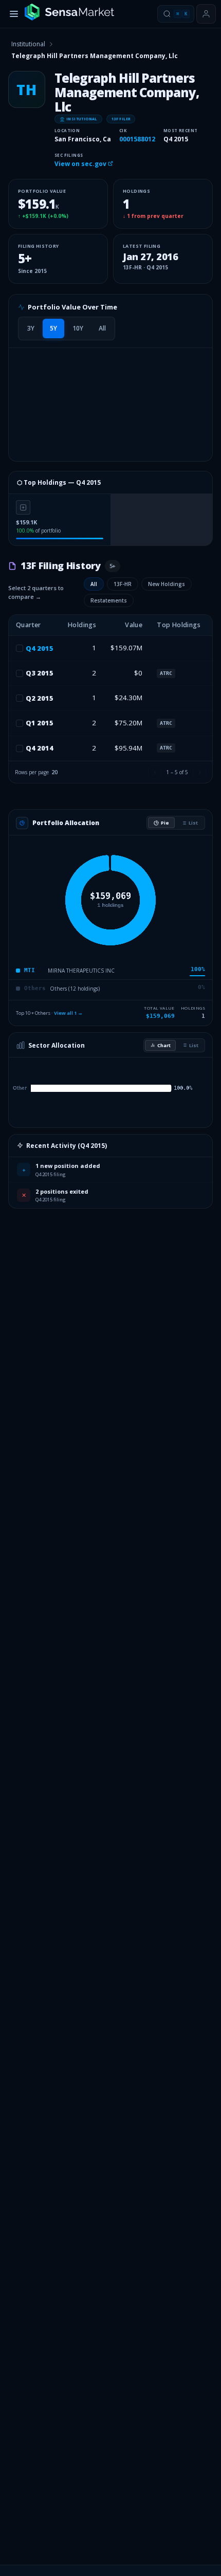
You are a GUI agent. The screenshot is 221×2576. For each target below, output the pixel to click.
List (193, 823)
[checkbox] (20, 648)
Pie (165, 823)
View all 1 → (68, 1013)
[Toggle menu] (14, 14)
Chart (164, 1045)
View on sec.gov (81, 164)
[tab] (31, 328)
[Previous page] (155, 772)
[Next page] (199, 772)
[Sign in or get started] (206, 14)
